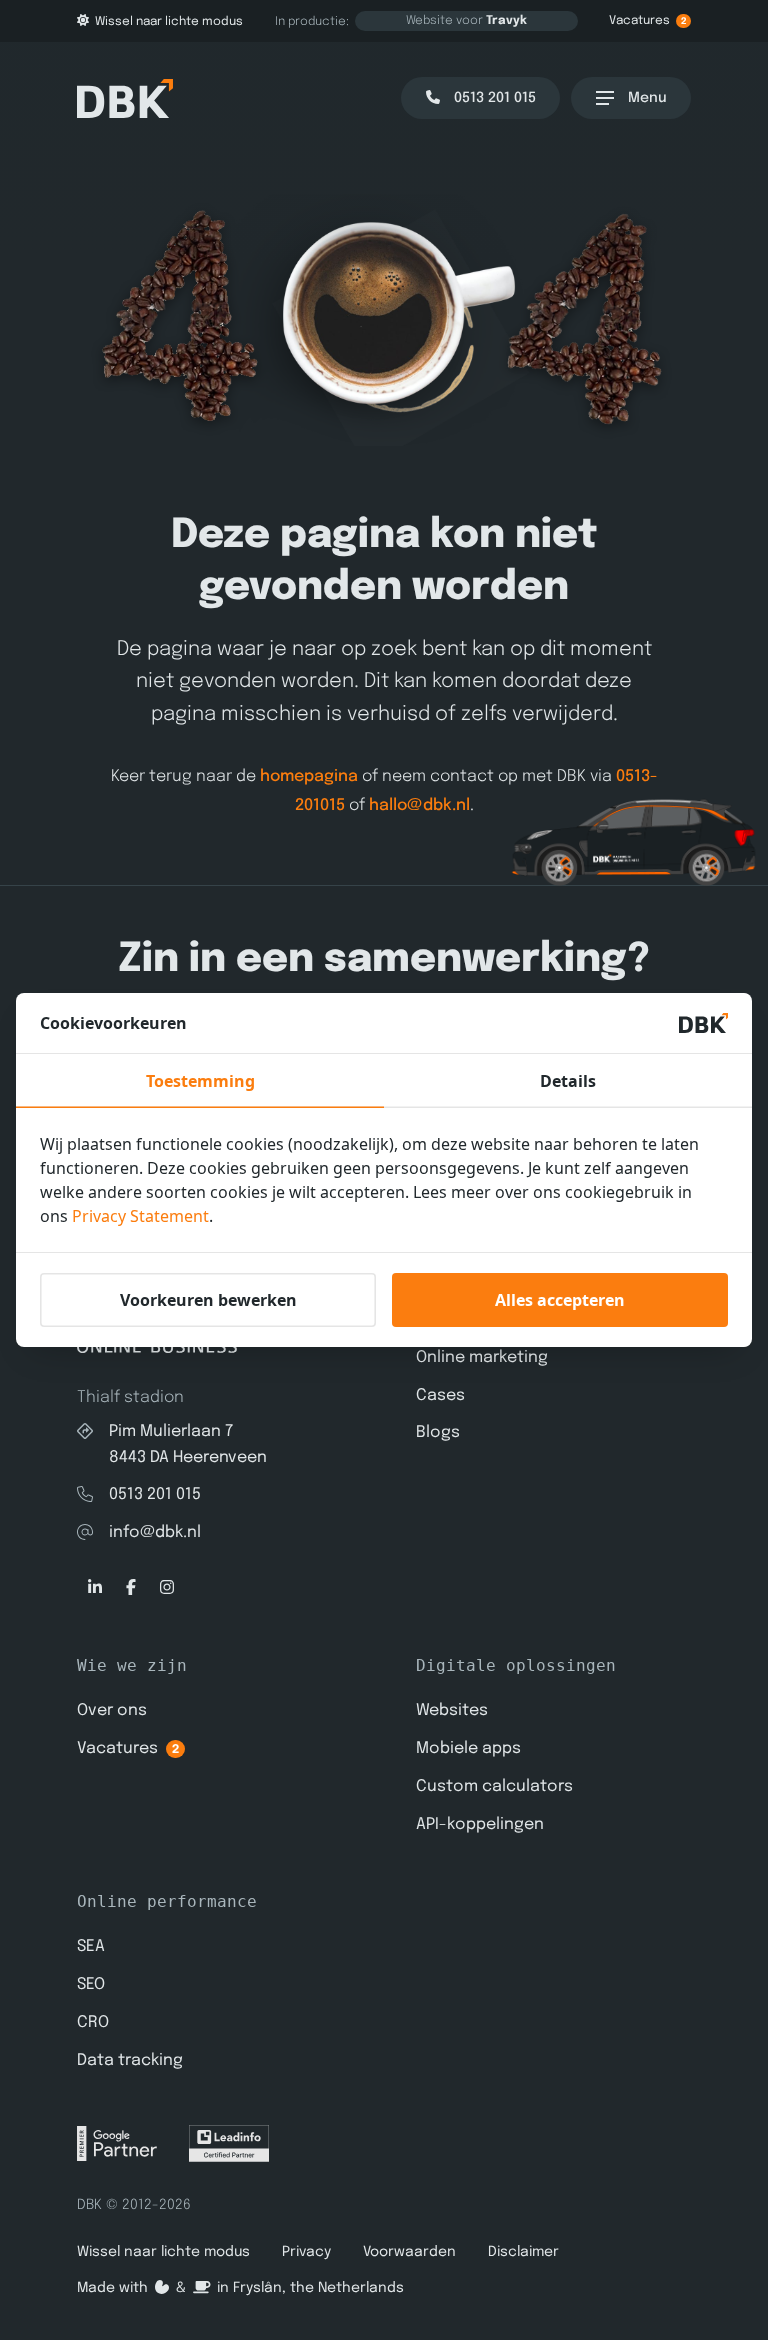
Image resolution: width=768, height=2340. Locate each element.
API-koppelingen (480, 1824)
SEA (91, 1946)
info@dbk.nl (155, 1532)
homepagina (309, 776)
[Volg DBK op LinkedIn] (95, 1588)
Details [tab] (568, 1081)
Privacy (306, 2252)
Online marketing (482, 1357)
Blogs (438, 1432)
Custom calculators (494, 1786)
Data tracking (130, 2060)
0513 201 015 (155, 1494)
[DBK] (125, 98)
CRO (93, 2022)
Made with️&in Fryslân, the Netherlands (241, 2288)
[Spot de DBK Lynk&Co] (532, 841)
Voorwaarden (409, 2252)
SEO (91, 1984)
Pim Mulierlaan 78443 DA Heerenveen (188, 1444)
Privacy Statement (140, 1216)
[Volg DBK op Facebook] (131, 1588)
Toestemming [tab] (200, 1081)
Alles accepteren (560, 1300)
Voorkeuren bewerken (208, 1300)
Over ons (112, 1710)
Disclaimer (523, 2252)
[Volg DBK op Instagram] (167, 1588)
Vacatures (648, 21)
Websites (452, 1710)
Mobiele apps (468, 1748)
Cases (440, 1395)
